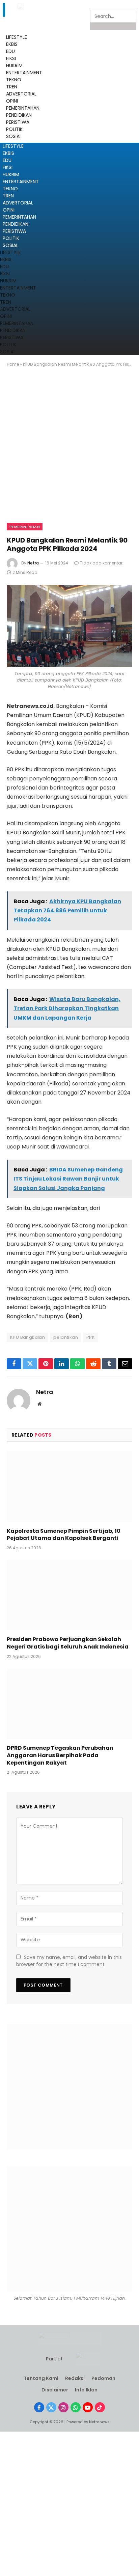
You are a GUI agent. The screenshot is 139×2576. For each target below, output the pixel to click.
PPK (91, 1337)
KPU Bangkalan (27, 1337)
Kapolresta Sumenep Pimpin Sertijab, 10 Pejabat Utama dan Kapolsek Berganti (64, 1535)
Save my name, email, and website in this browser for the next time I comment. (69, 1961)
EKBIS (8, 153)
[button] (4, 10)
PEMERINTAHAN (19, 217)
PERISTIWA (14, 231)
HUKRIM (11, 174)
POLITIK (11, 238)
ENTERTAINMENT (21, 182)
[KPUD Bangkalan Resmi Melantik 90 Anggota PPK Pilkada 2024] (69, 626)
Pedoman (103, 2378)
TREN (8, 196)
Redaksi (75, 2378)
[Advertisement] (69, 451)
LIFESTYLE (13, 146)
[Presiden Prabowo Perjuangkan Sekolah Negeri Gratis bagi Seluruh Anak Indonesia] (69, 1595)
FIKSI (8, 167)
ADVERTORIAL (18, 203)
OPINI (9, 210)
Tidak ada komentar (101, 563)
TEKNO (10, 189)
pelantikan (66, 1337)
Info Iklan (86, 2390)
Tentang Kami (41, 2378)
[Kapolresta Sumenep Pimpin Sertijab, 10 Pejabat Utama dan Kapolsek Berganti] (69, 1486)
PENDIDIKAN (16, 224)
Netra (33, 563)
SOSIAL (10, 245)
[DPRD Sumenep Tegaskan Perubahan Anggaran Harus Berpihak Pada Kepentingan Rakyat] (69, 1704)
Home (13, 364)
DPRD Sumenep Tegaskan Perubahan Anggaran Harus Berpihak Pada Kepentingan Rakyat (60, 1755)
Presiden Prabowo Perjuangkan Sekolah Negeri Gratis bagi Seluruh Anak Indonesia (68, 1643)
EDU (10, 51)
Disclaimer (55, 2390)
